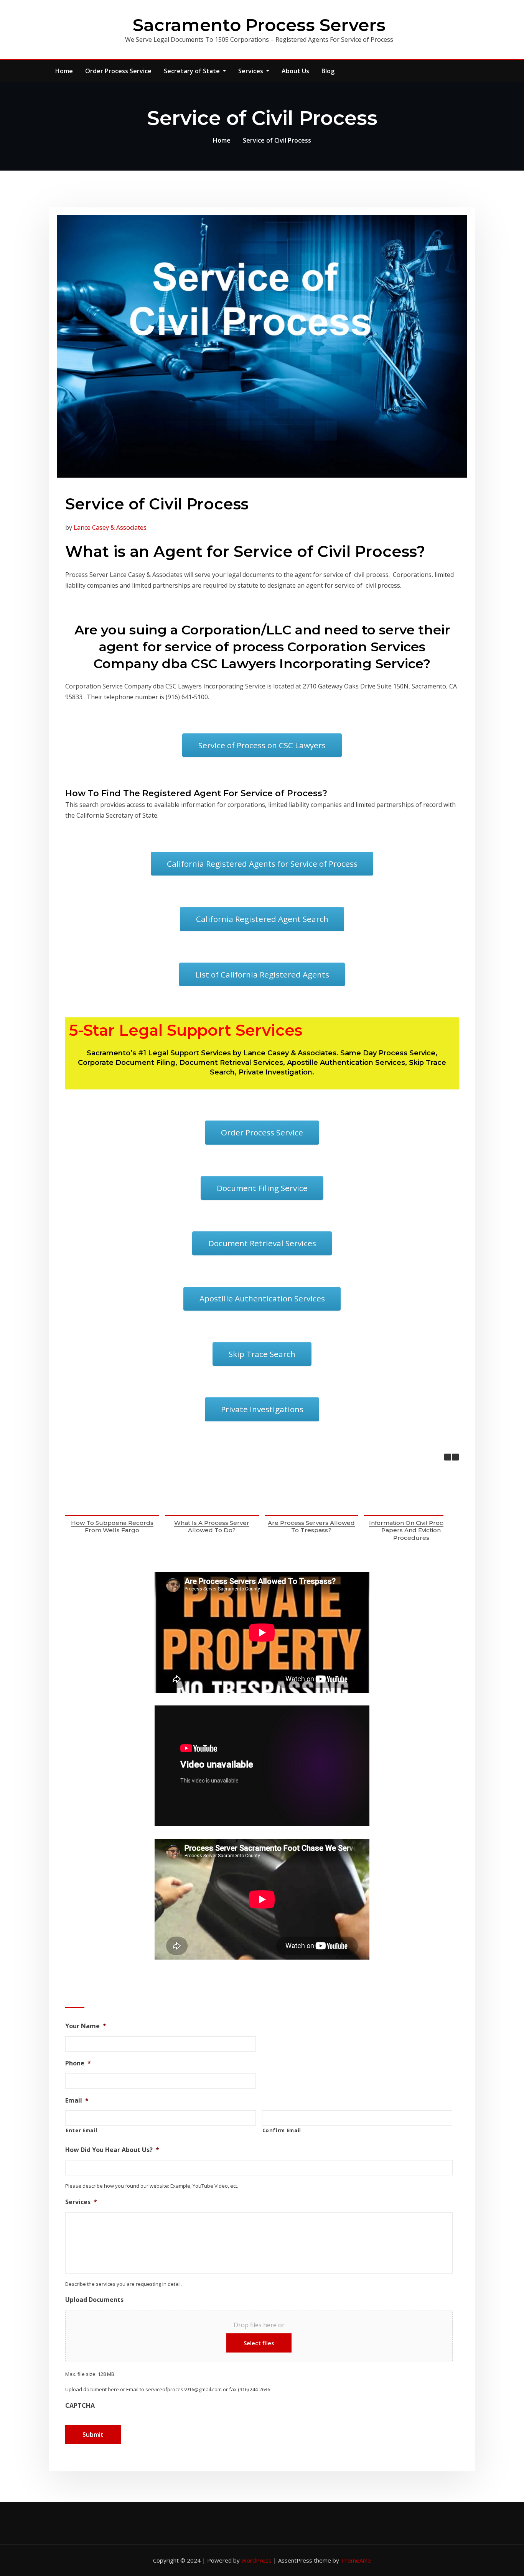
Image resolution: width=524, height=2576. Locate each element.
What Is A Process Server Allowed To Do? (212, 1527)
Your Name (86, 2026)
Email (77, 2100)
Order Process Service (118, 71)
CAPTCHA (80, 2406)
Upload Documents (94, 2300)
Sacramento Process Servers (259, 25)
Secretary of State (193, 71)
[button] (455, 1457)
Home (64, 71)
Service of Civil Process (277, 140)
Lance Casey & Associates (110, 527)
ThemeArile (356, 2560)
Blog (328, 71)
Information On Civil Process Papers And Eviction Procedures (411, 1530)
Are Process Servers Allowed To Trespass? (311, 1527)
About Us (295, 71)
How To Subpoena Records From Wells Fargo (112, 1527)
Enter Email (81, 2130)
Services (251, 71)
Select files (259, 2343)
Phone (78, 2063)
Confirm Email (282, 2130)
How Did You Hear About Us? (112, 2150)
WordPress (256, 2560)
